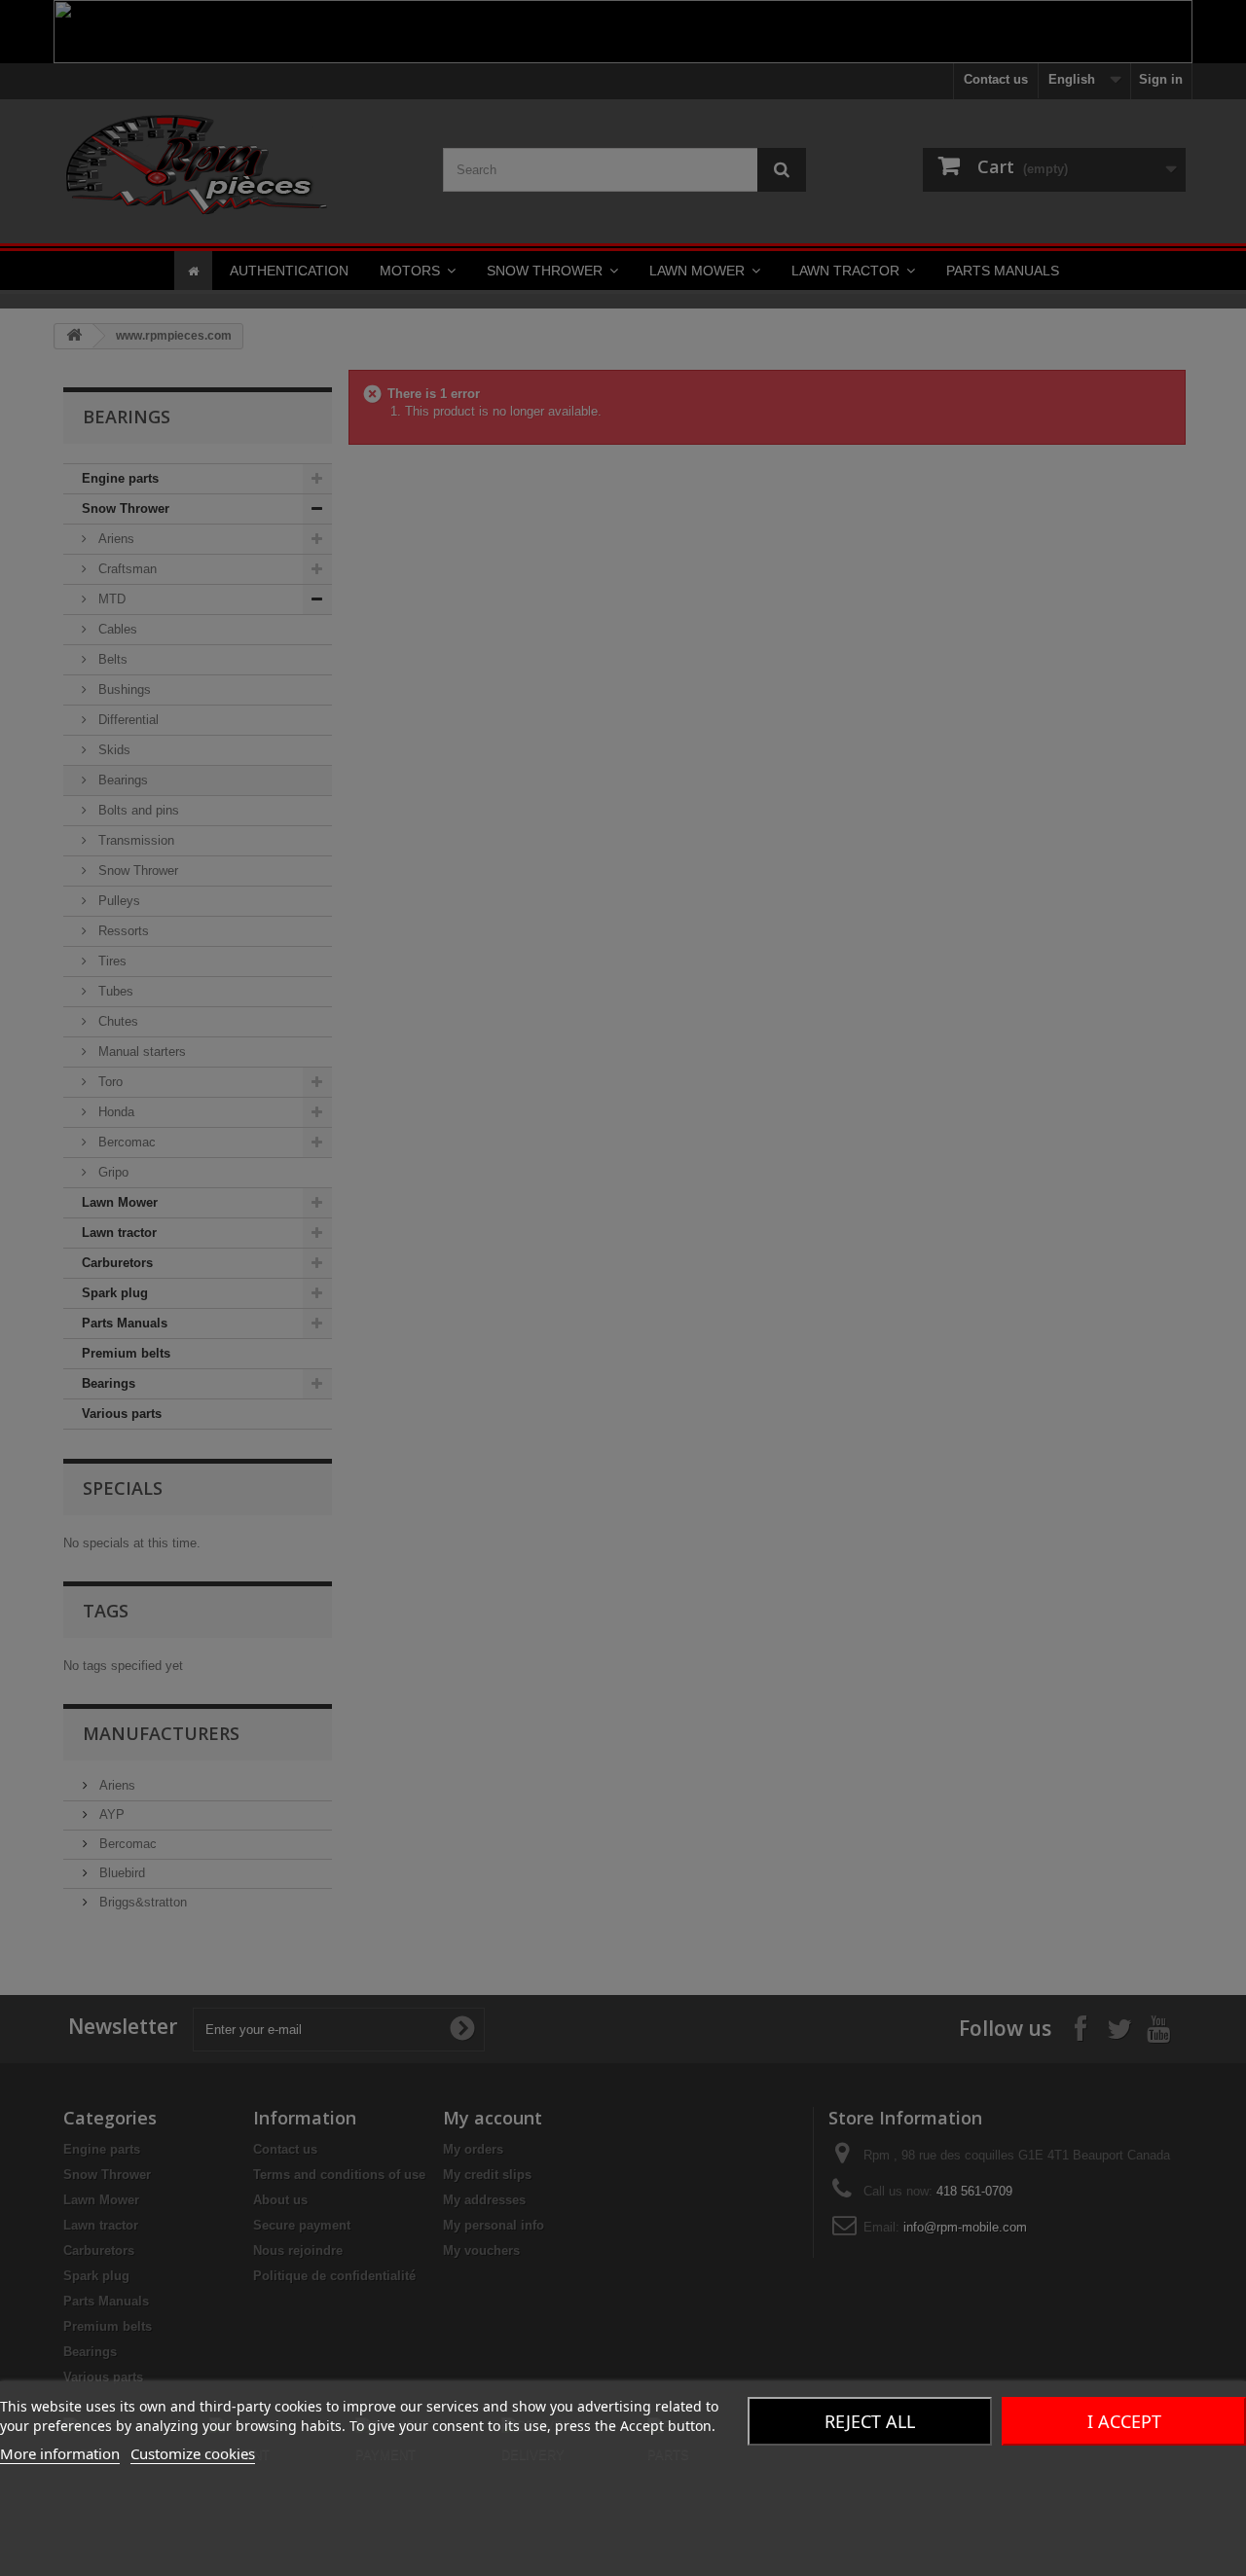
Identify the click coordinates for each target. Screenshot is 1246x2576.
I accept (1124, 2421)
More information (60, 2453)
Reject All (870, 2421)
